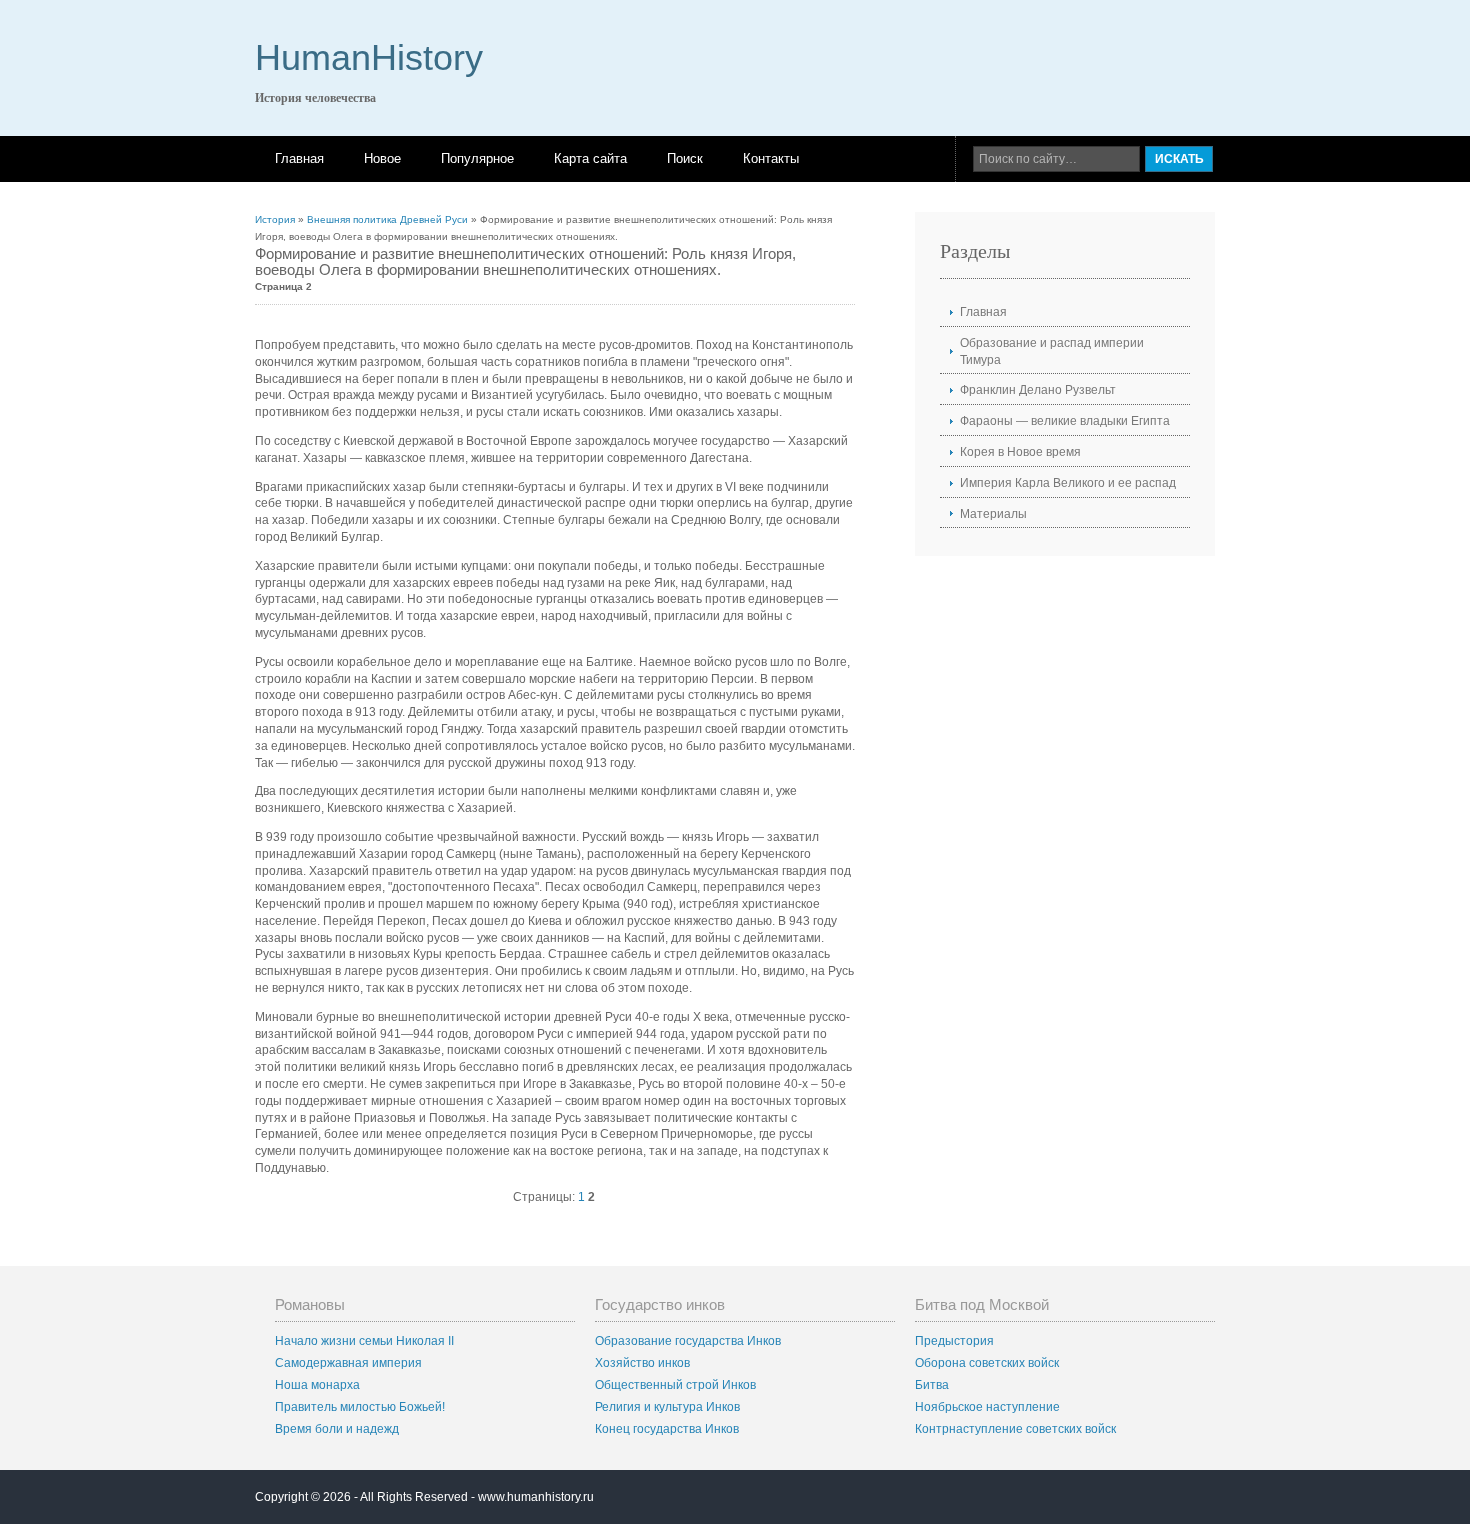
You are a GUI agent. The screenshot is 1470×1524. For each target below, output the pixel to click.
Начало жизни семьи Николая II (364, 1341)
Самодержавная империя (348, 1363)
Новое (382, 158)
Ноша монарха (317, 1385)
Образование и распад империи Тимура (1052, 351)
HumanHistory (369, 57)
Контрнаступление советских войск (1015, 1429)
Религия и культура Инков (667, 1407)
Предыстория (954, 1341)
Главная (299, 158)
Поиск (685, 158)
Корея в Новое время (1020, 452)
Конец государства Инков (667, 1429)
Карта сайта (590, 158)
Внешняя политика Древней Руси (387, 219)
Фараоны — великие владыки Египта (1065, 421)
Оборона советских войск (987, 1363)
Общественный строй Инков (675, 1385)
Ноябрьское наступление (987, 1407)
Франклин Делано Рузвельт (1038, 390)
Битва (932, 1385)
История (275, 219)
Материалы (993, 514)
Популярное (477, 158)
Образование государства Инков (688, 1341)
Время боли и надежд (337, 1429)
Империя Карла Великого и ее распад (1068, 483)
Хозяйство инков (642, 1363)
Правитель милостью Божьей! (360, 1407)
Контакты (771, 158)
